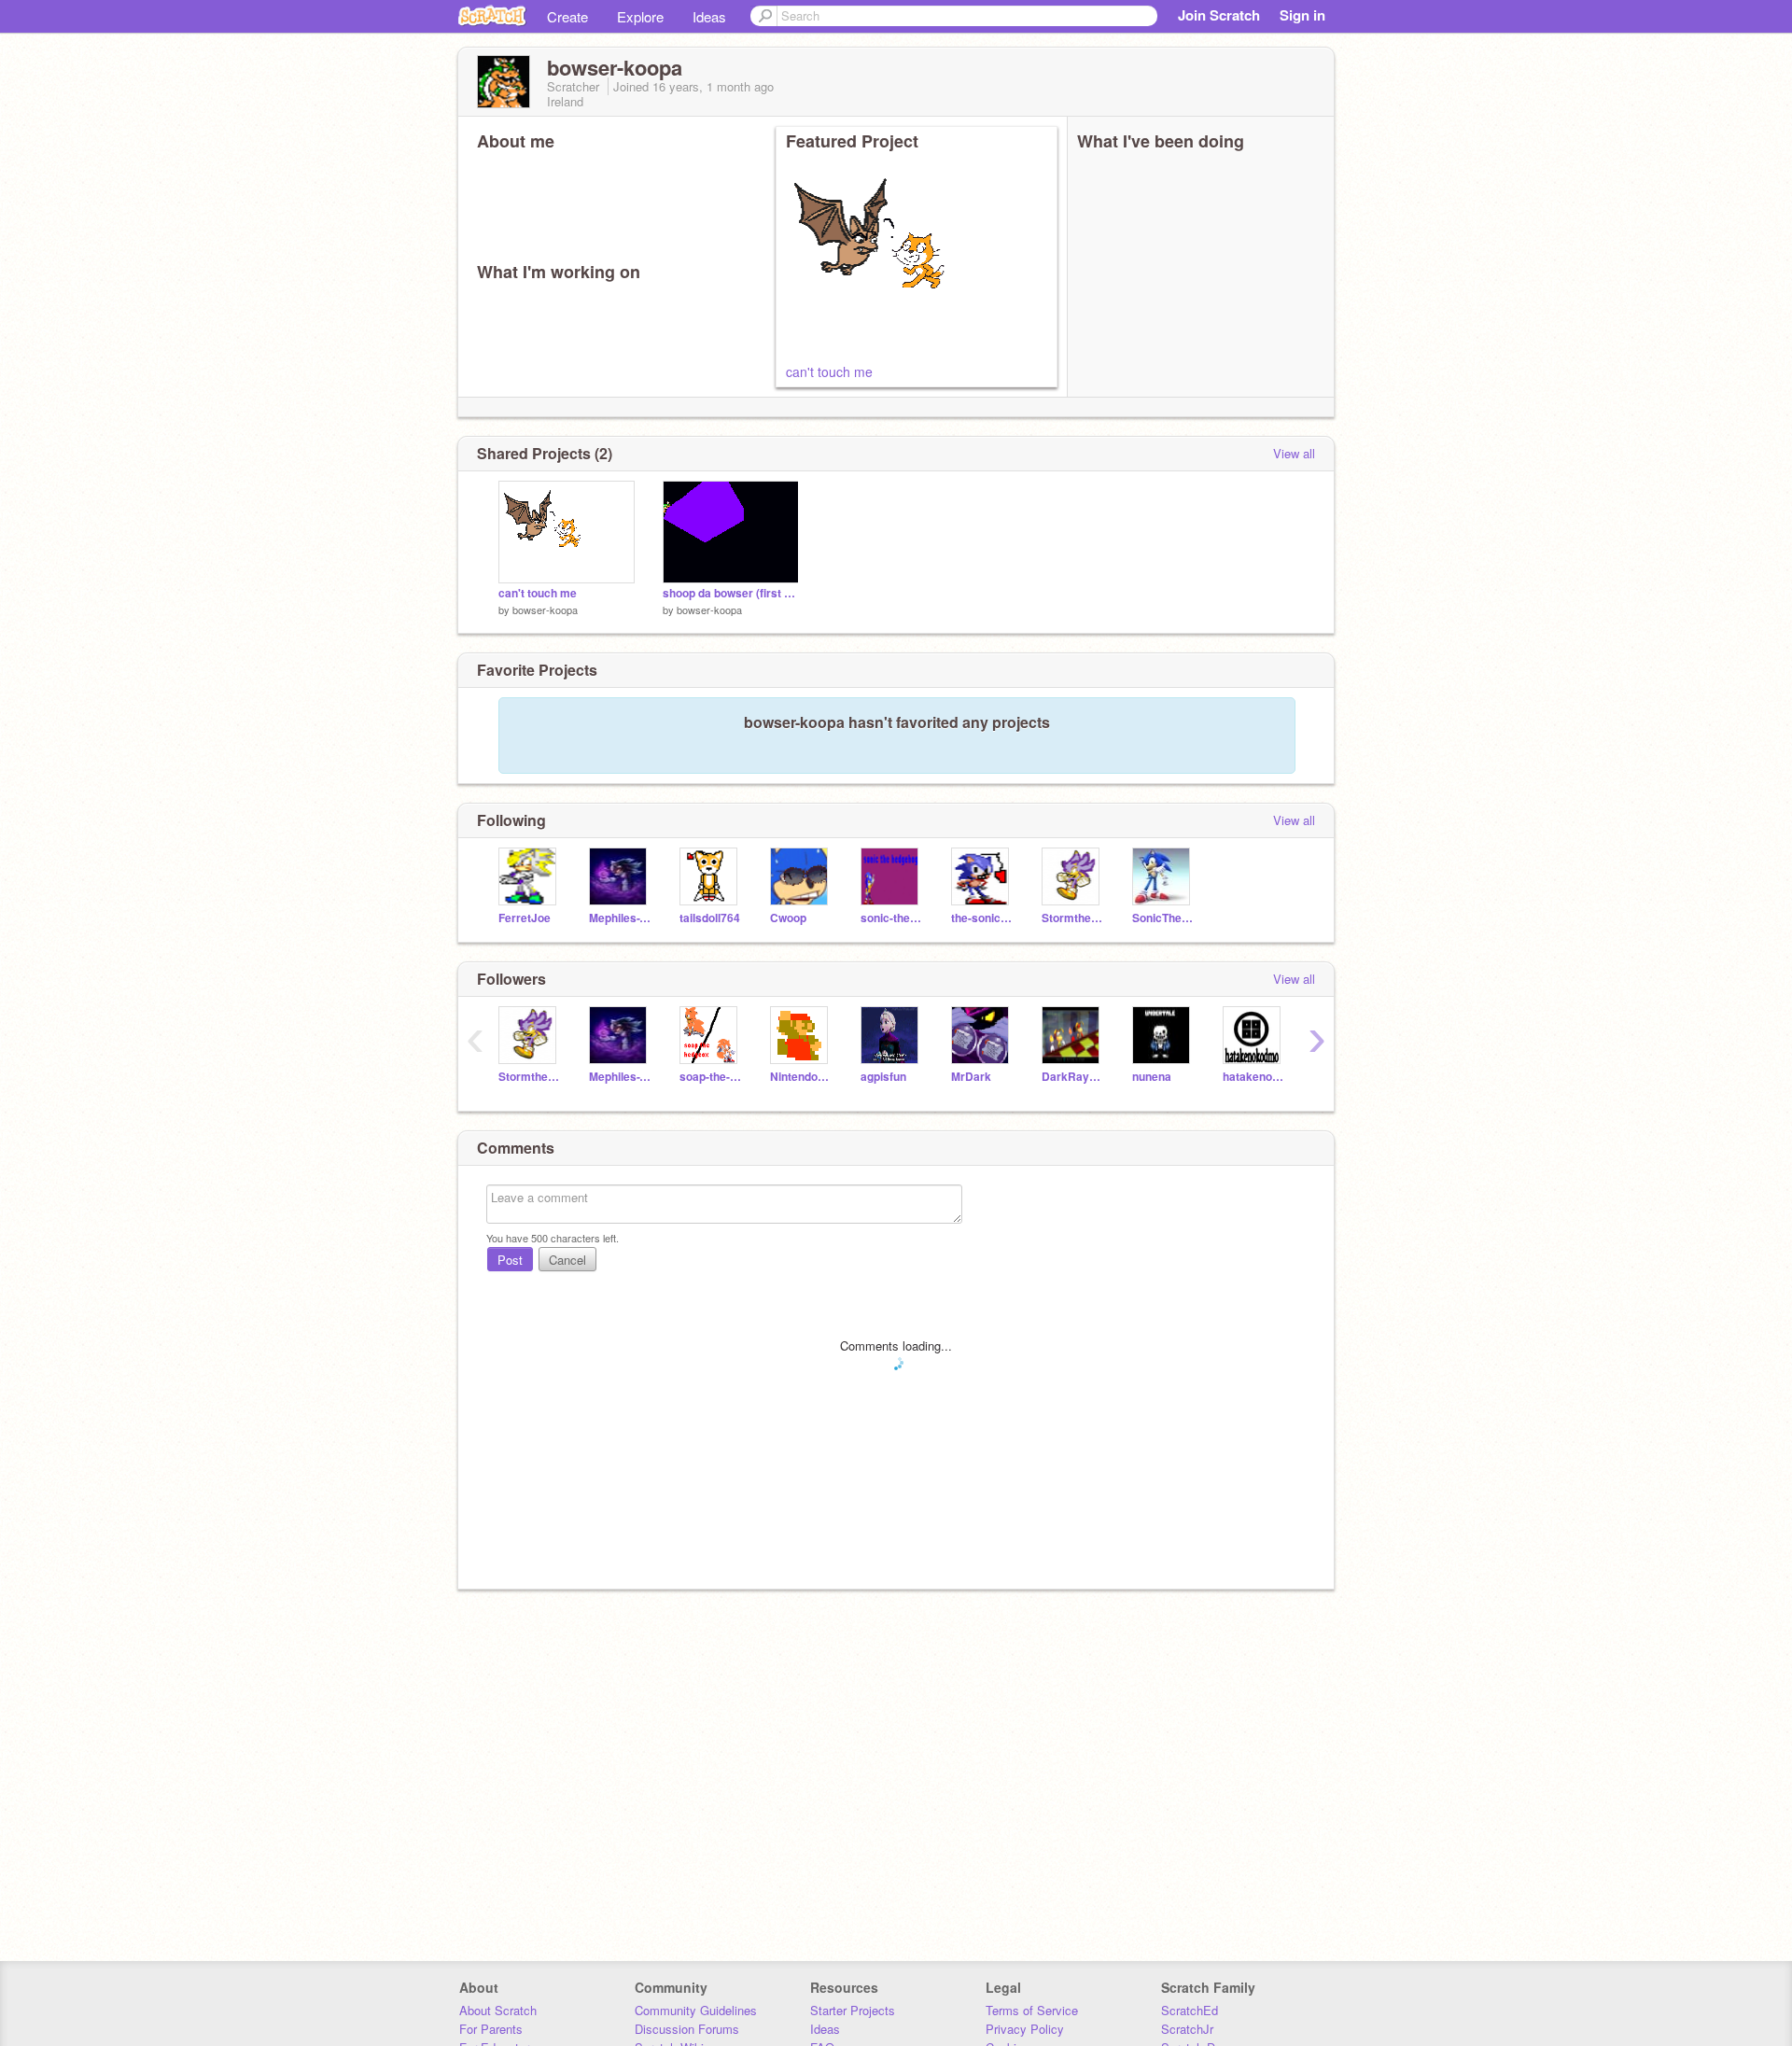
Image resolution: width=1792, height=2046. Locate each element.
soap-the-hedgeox (711, 1077)
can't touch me (829, 371)
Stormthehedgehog (1073, 918)
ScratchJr (1187, 2029)
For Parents (491, 2029)
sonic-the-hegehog (892, 918)
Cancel (567, 1260)
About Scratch (498, 2010)
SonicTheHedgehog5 (1163, 918)
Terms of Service (1032, 2010)
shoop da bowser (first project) (731, 593)
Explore (640, 16)
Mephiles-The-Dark (620, 918)
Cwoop (788, 918)
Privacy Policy (1025, 2029)
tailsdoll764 (710, 918)
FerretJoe (525, 918)
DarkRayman (1073, 1077)
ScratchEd (1190, 2010)
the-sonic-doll (982, 918)
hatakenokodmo (1254, 1077)
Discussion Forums (687, 2029)
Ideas (709, 16)
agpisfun (883, 1077)
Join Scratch (1219, 15)
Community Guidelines (696, 2010)
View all (1294, 453)
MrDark (971, 1077)
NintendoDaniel (801, 1077)
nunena (1152, 1077)
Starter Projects (853, 2010)
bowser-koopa (545, 610)
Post (510, 1260)
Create (567, 16)
